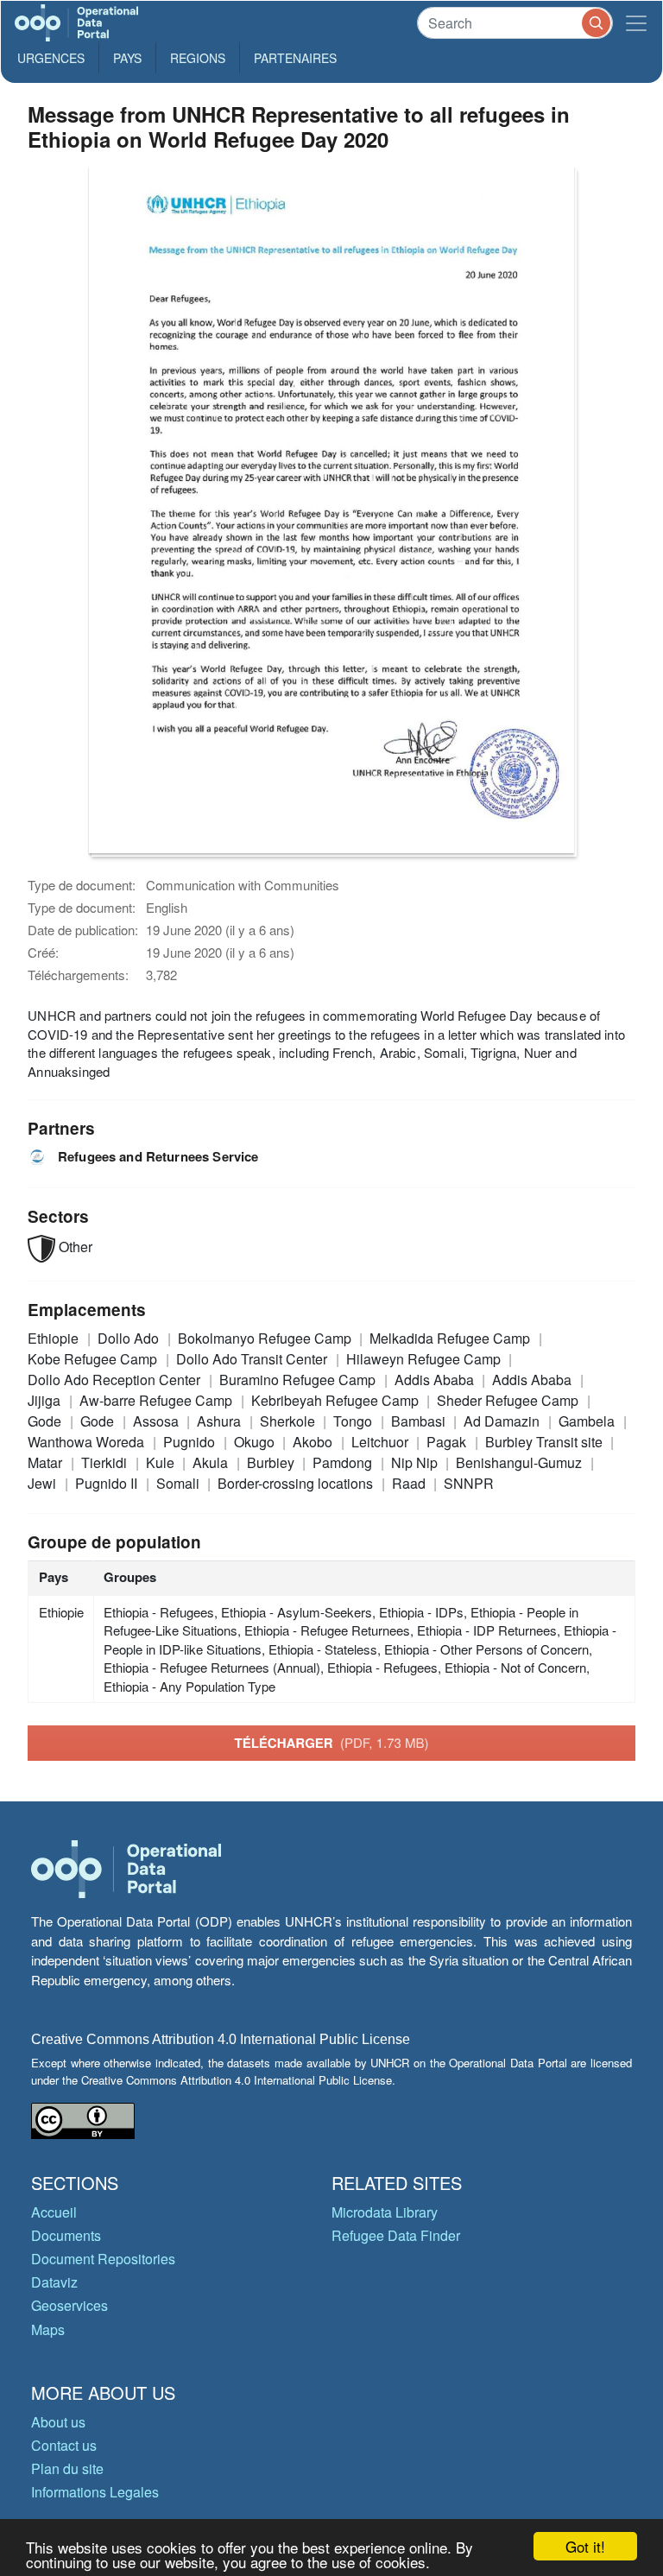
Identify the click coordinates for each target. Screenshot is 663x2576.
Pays (127, 58)
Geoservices (69, 2305)
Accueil (54, 2212)
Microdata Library (385, 2212)
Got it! (585, 2546)
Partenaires (295, 58)
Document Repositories (103, 2259)
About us (58, 2422)
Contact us (64, 2445)
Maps (48, 2329)
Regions (198, 58)
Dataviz (54, 2282)
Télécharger (331, 1743)
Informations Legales (95, 2492)
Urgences (51, 58)
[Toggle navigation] (636, 23)
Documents (66, 2235)
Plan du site (67, 2468)
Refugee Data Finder (396, 2235)
